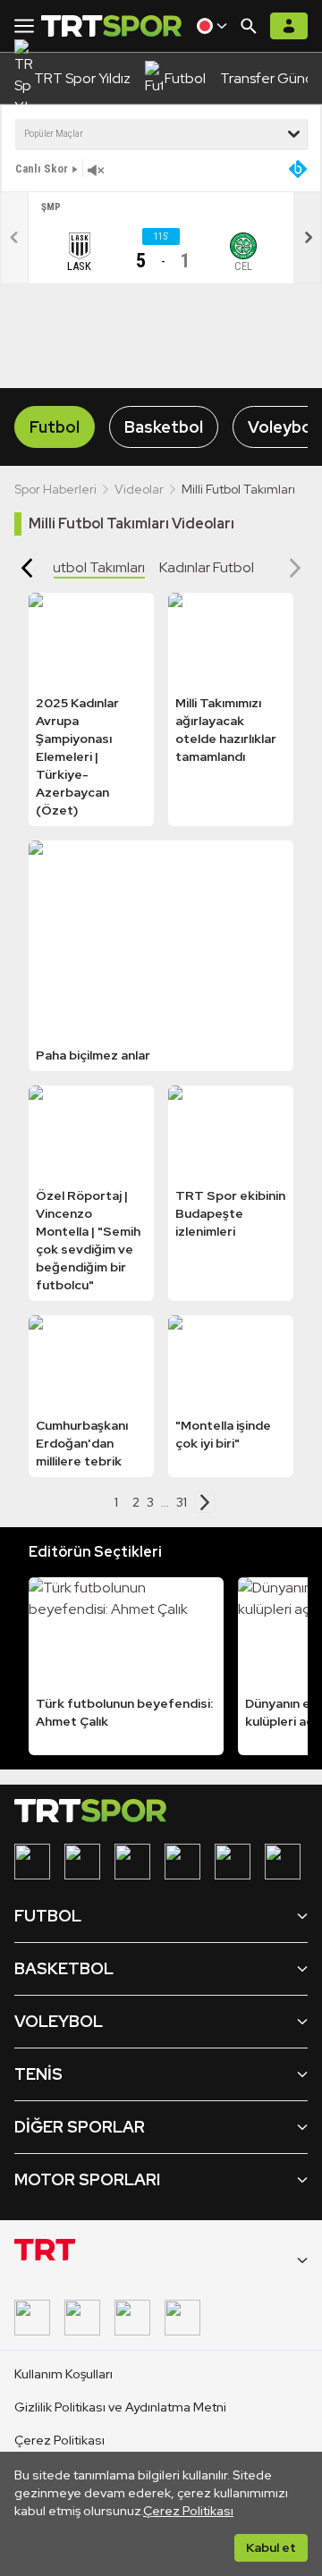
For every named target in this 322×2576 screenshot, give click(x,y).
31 (182, 1502)
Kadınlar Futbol (207, 567)
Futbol (55, 427)
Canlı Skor (42, 169)
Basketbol (164, 427)
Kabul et (271, 2547)
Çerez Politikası (188, 2511)
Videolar (139, 489)
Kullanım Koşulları (64, 2374)
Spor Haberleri (55, 489)
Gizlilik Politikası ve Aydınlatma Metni (120, 2407)
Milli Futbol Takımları (83, 567)
